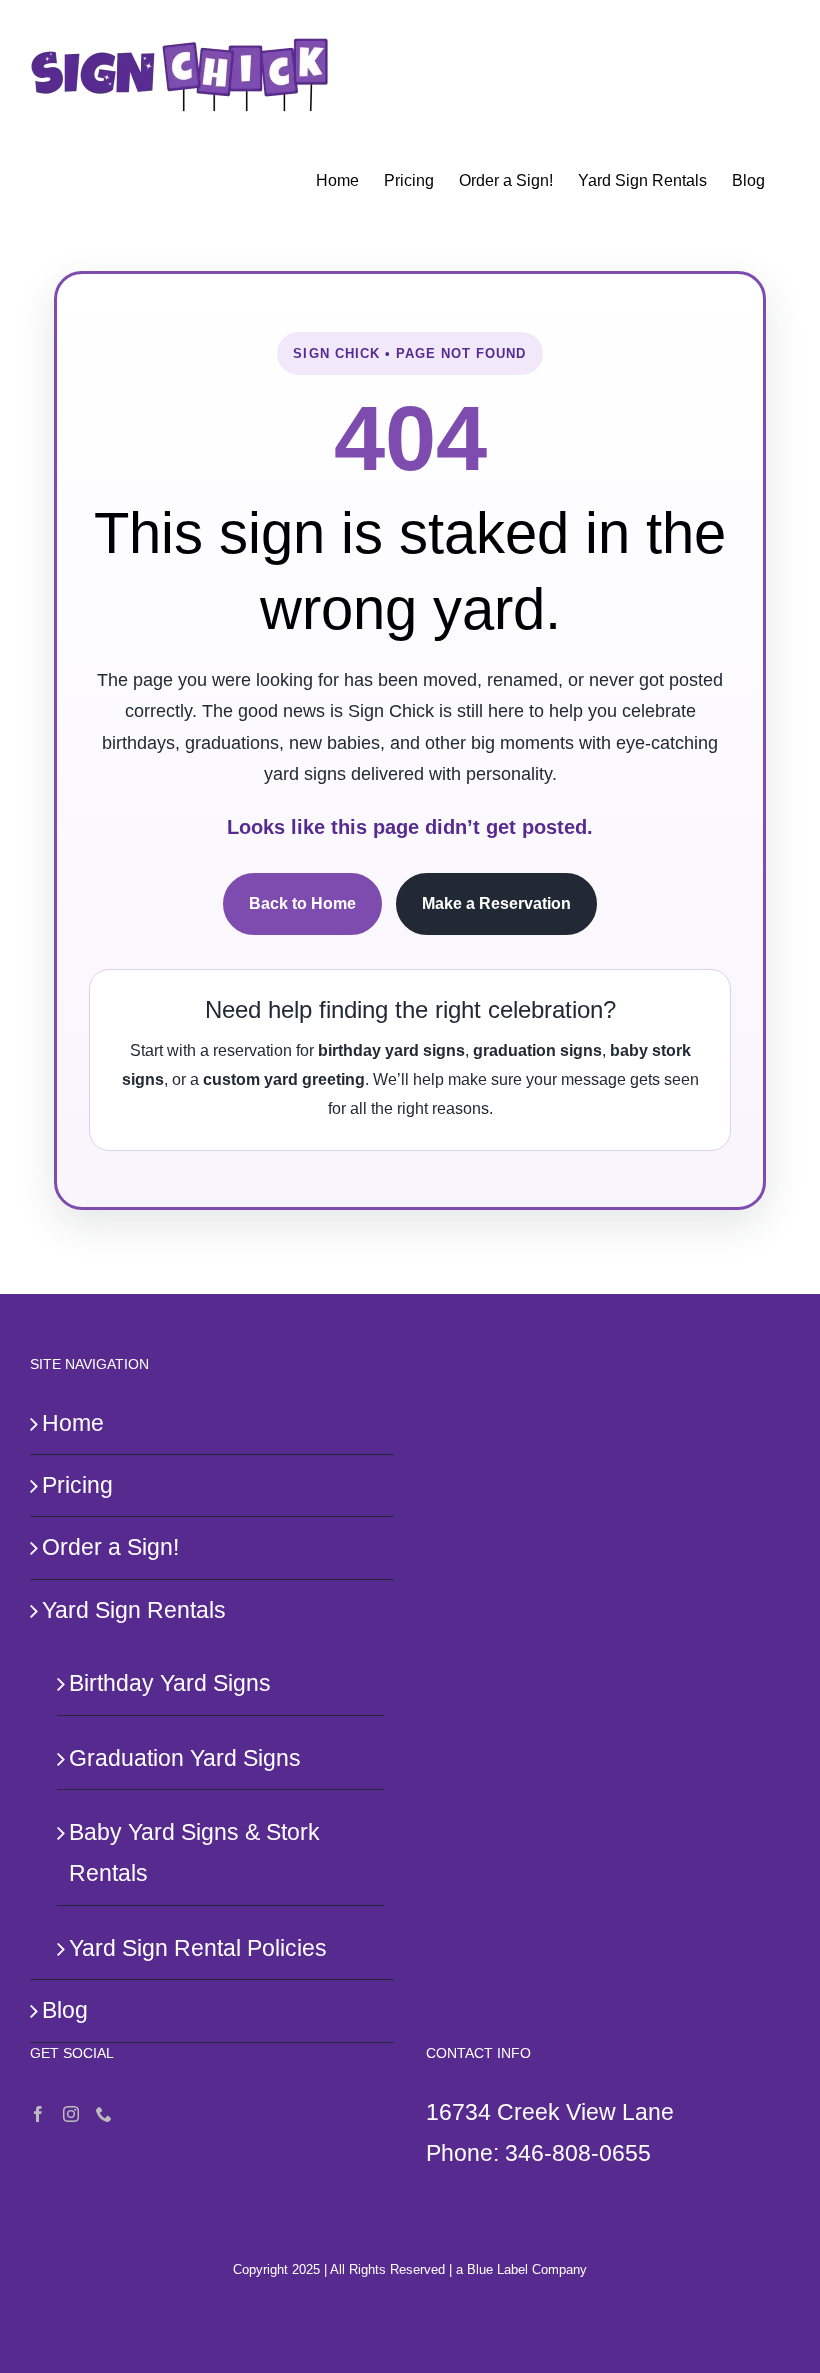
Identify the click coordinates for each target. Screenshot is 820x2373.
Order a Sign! (110, 1547)
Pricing (77, 1485)
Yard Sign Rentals (134, 1610)
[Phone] (104, 2114)
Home (73, 1423)
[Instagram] (71, 2114)
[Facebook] (38, 2114)
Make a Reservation (496, 903)
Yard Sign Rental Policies (198, 1948)
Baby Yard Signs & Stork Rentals (194, 1852)
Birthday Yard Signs (170, 1683)
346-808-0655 (578, 2153)
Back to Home (302, 903)
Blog (65, 2010)
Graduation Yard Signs (185, 1758)
